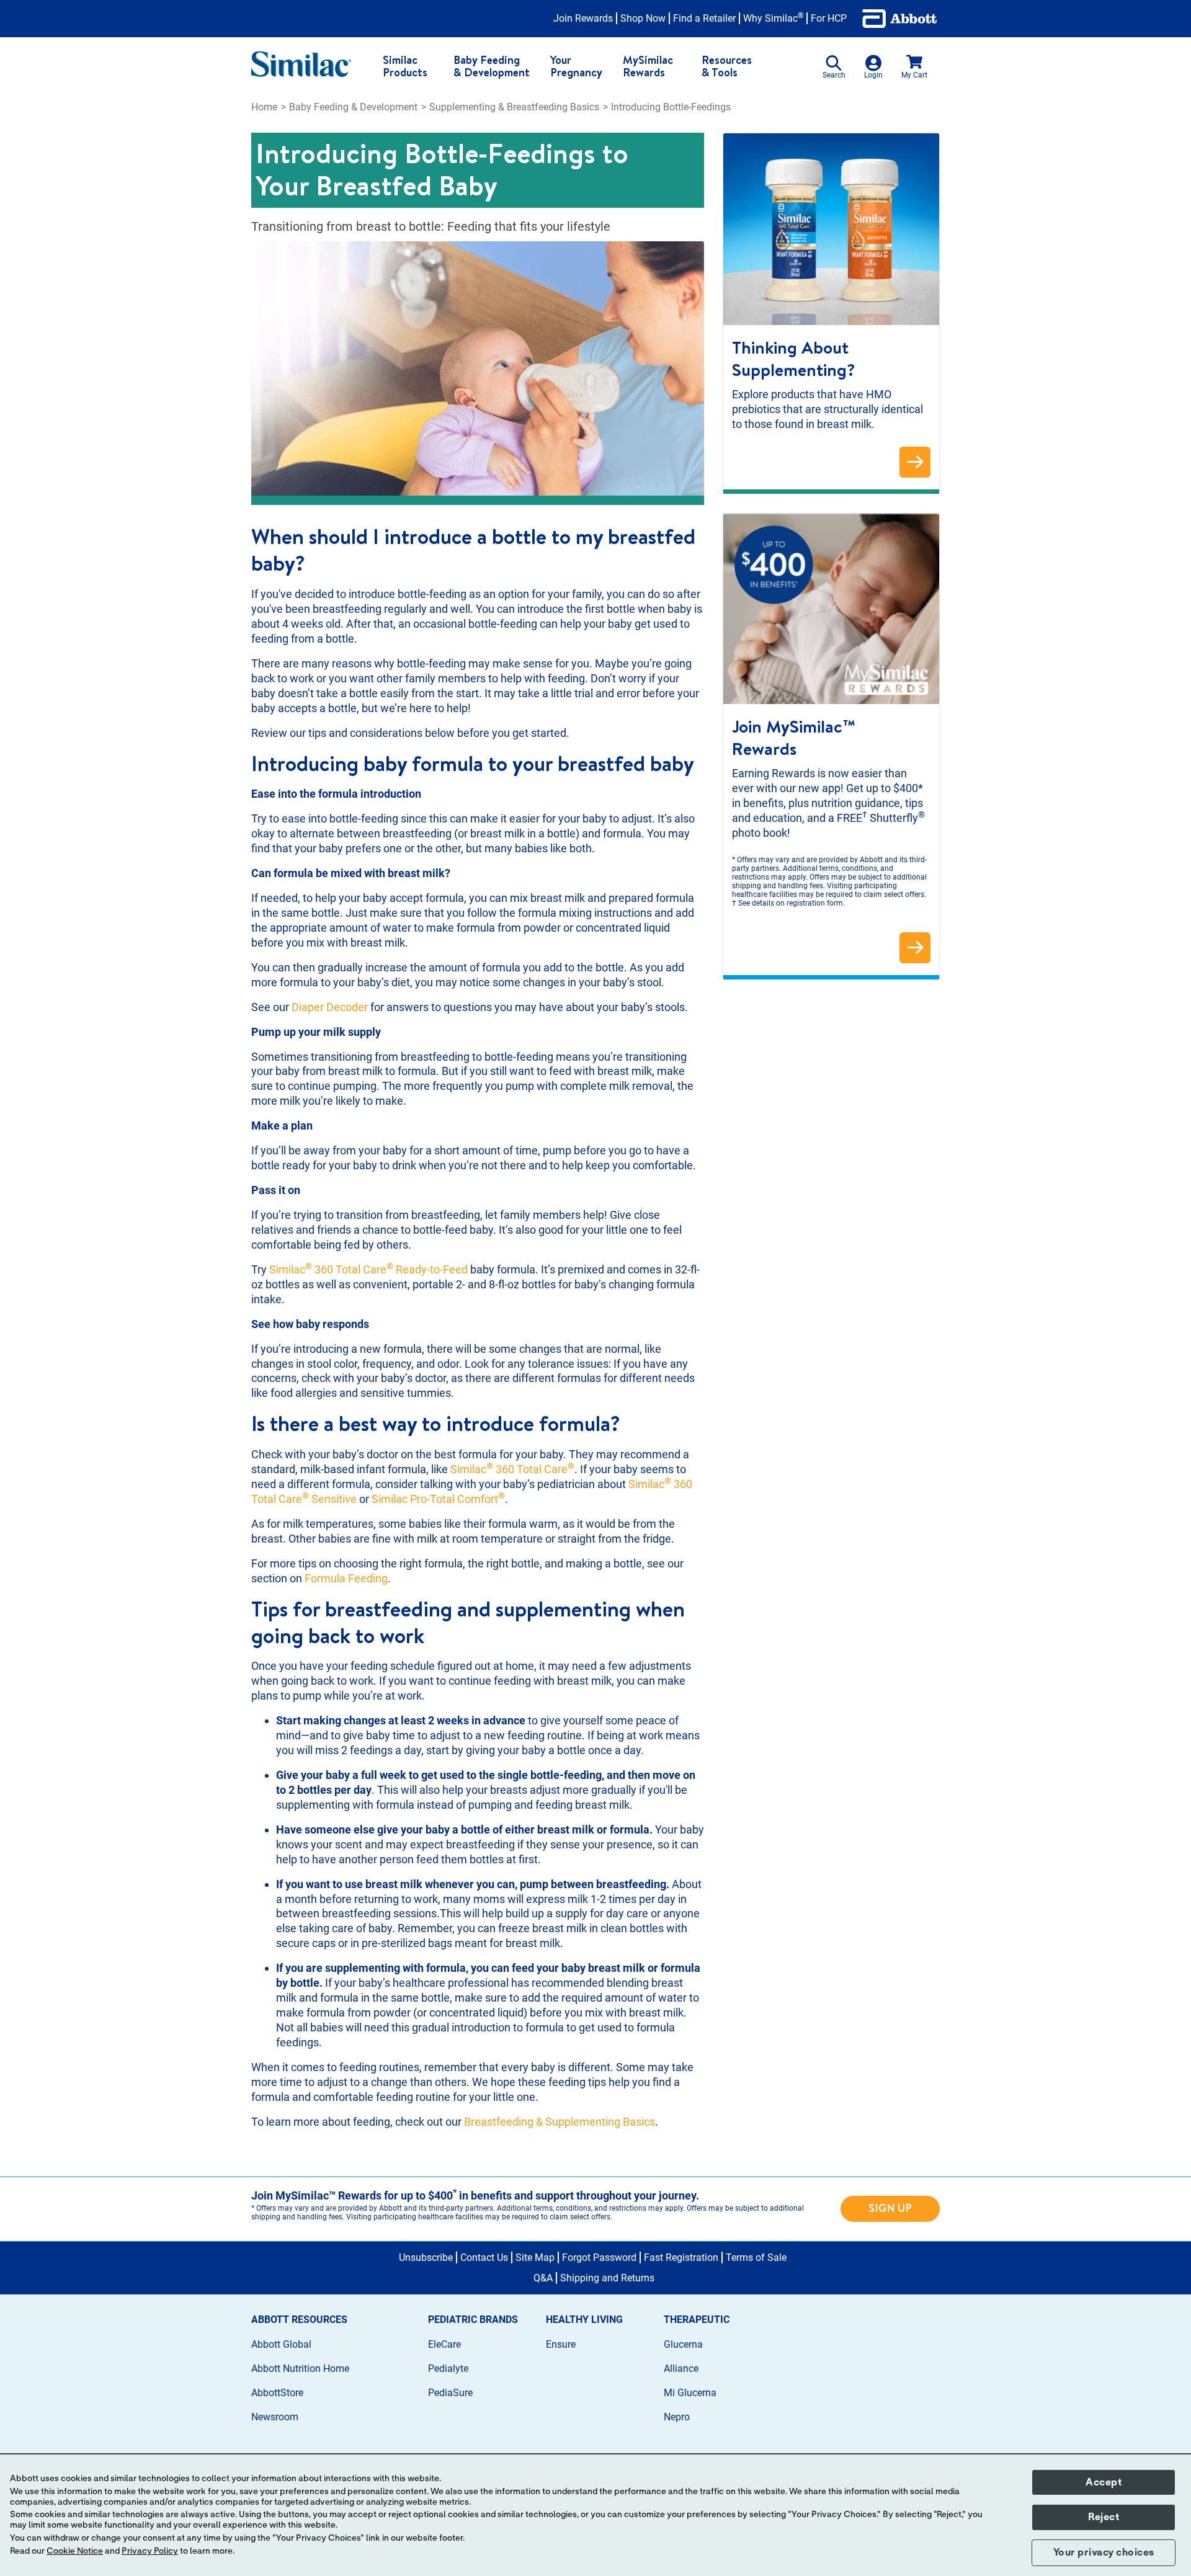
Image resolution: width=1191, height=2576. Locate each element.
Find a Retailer (704, 18)
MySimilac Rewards (648, 66)
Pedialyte (448, 2369)
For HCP (829, 18)
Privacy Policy (150, 2551)
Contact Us (484, 2257)
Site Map (535, 2257)
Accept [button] (1104, 2482)
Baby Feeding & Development (492, 66)
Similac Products (405, 66)
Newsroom (275, 2417)
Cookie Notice (75, 2551)
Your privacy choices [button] (1104, 2552)
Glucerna (683, 2344)
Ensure (561, 2344)
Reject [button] (1104, 2517)
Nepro (677, 2417)
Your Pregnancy (576, 66)
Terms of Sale (756, 2257)
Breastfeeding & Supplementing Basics (560, 2122)
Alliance (681, 2369)
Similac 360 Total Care (512, 1469)
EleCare (444, 2344)
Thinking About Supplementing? (794, 359)
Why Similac (773, 18)
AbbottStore (277, 2393)
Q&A (543, 2278)
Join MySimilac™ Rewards (796, 738)
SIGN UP (890, 2208)
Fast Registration (681, 2257)
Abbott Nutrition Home (300, 2369)
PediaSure (450, 2393)
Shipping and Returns (607, 2278)
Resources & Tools (727, 66)
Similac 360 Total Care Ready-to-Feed (370, 1269)
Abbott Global (281, 2344)
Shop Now (643, 18)
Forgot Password (599, 2257)
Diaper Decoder (330, 1007)
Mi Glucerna (690, 2393)
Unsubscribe (426, 2257)
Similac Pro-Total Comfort (438, 1499)
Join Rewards (583, 18)
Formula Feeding (346, 1578)
